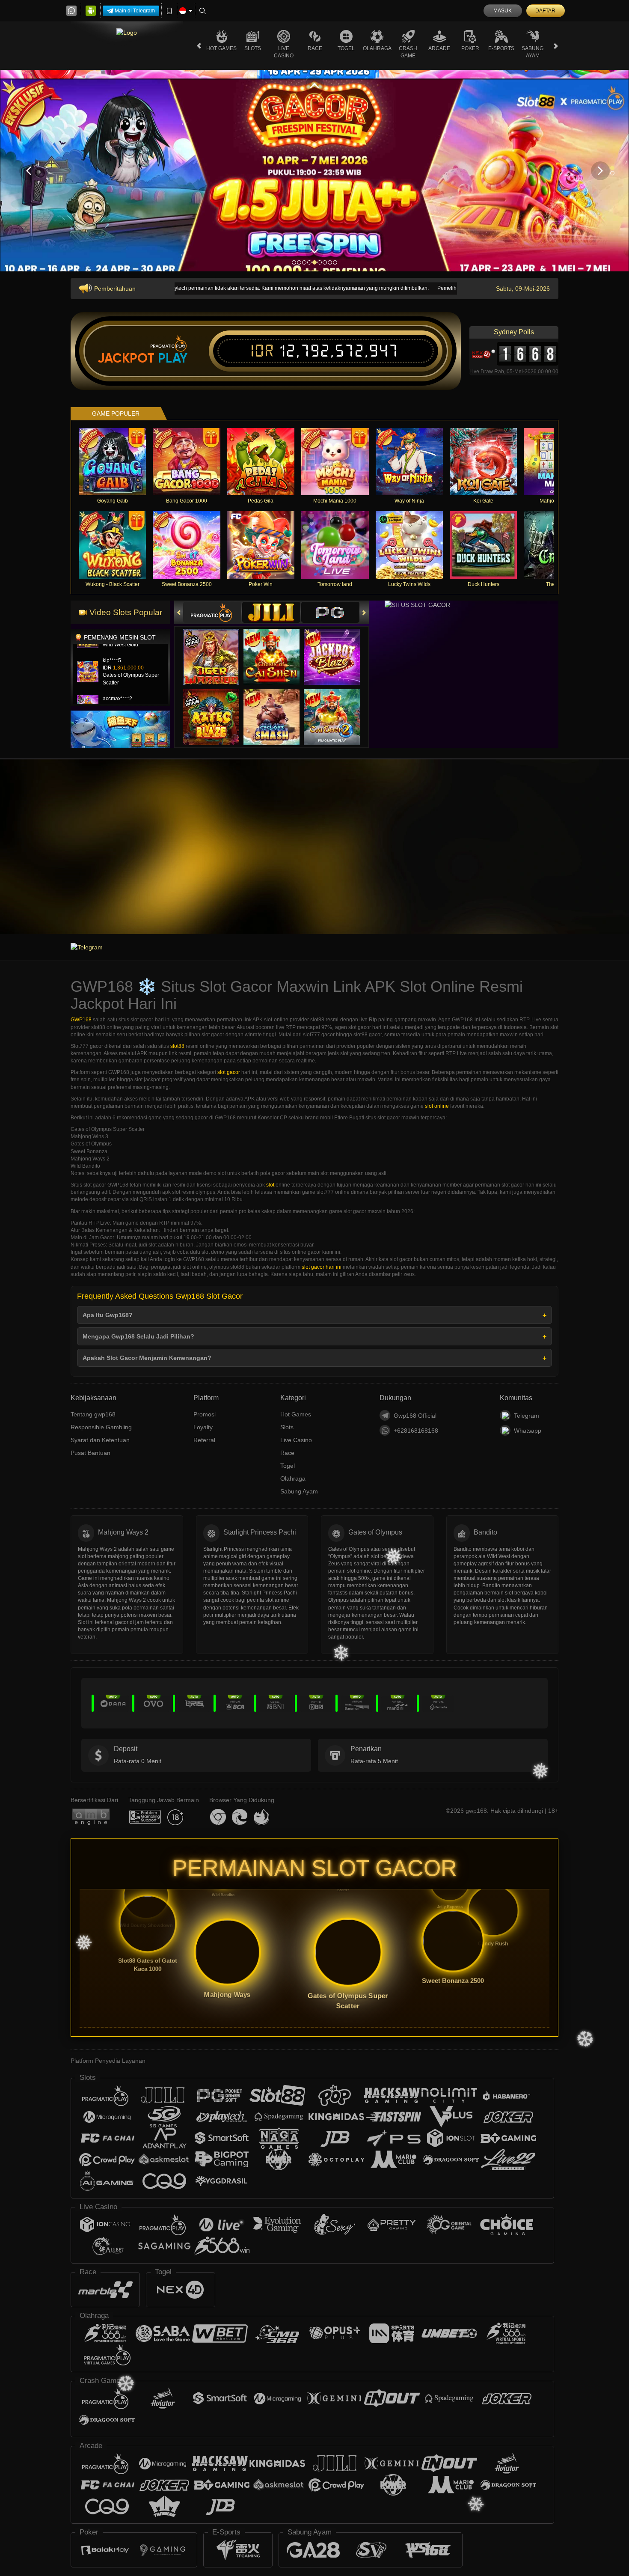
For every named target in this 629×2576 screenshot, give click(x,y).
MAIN (118, 462)
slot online (437, 1106)
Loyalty (203, 1427)
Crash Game (408, 52)
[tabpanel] (314, 171)
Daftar (545, 11)
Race (315, 48)
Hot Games (221, 48)
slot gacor (229, 1072)
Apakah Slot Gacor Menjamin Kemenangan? (147, 1358)
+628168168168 (416, 1431)
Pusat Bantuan (90, 1453)
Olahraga (377, 48)
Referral (204, 1440)
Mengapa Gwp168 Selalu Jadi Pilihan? (138, 1336)
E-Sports (501, 48)
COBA (216, 648)
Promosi (205, 1414)
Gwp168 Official (415, 1416)
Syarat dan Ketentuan (100, 1440)
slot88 (177, 1046)
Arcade (439, 48)
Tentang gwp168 (93, 1414)
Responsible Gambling (101, 1427)
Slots (253, 48)
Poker (470, 48)
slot (270, 1185)
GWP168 (81, 1020)
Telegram (527, 1416)
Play (173, 358)
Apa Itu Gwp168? (108, 1315)
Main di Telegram (135, 11)
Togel (346, 48)
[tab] (212, 612)
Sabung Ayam (533, 52)
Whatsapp (528, 1431)
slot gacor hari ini (322, 1267)
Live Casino (284, 52)
